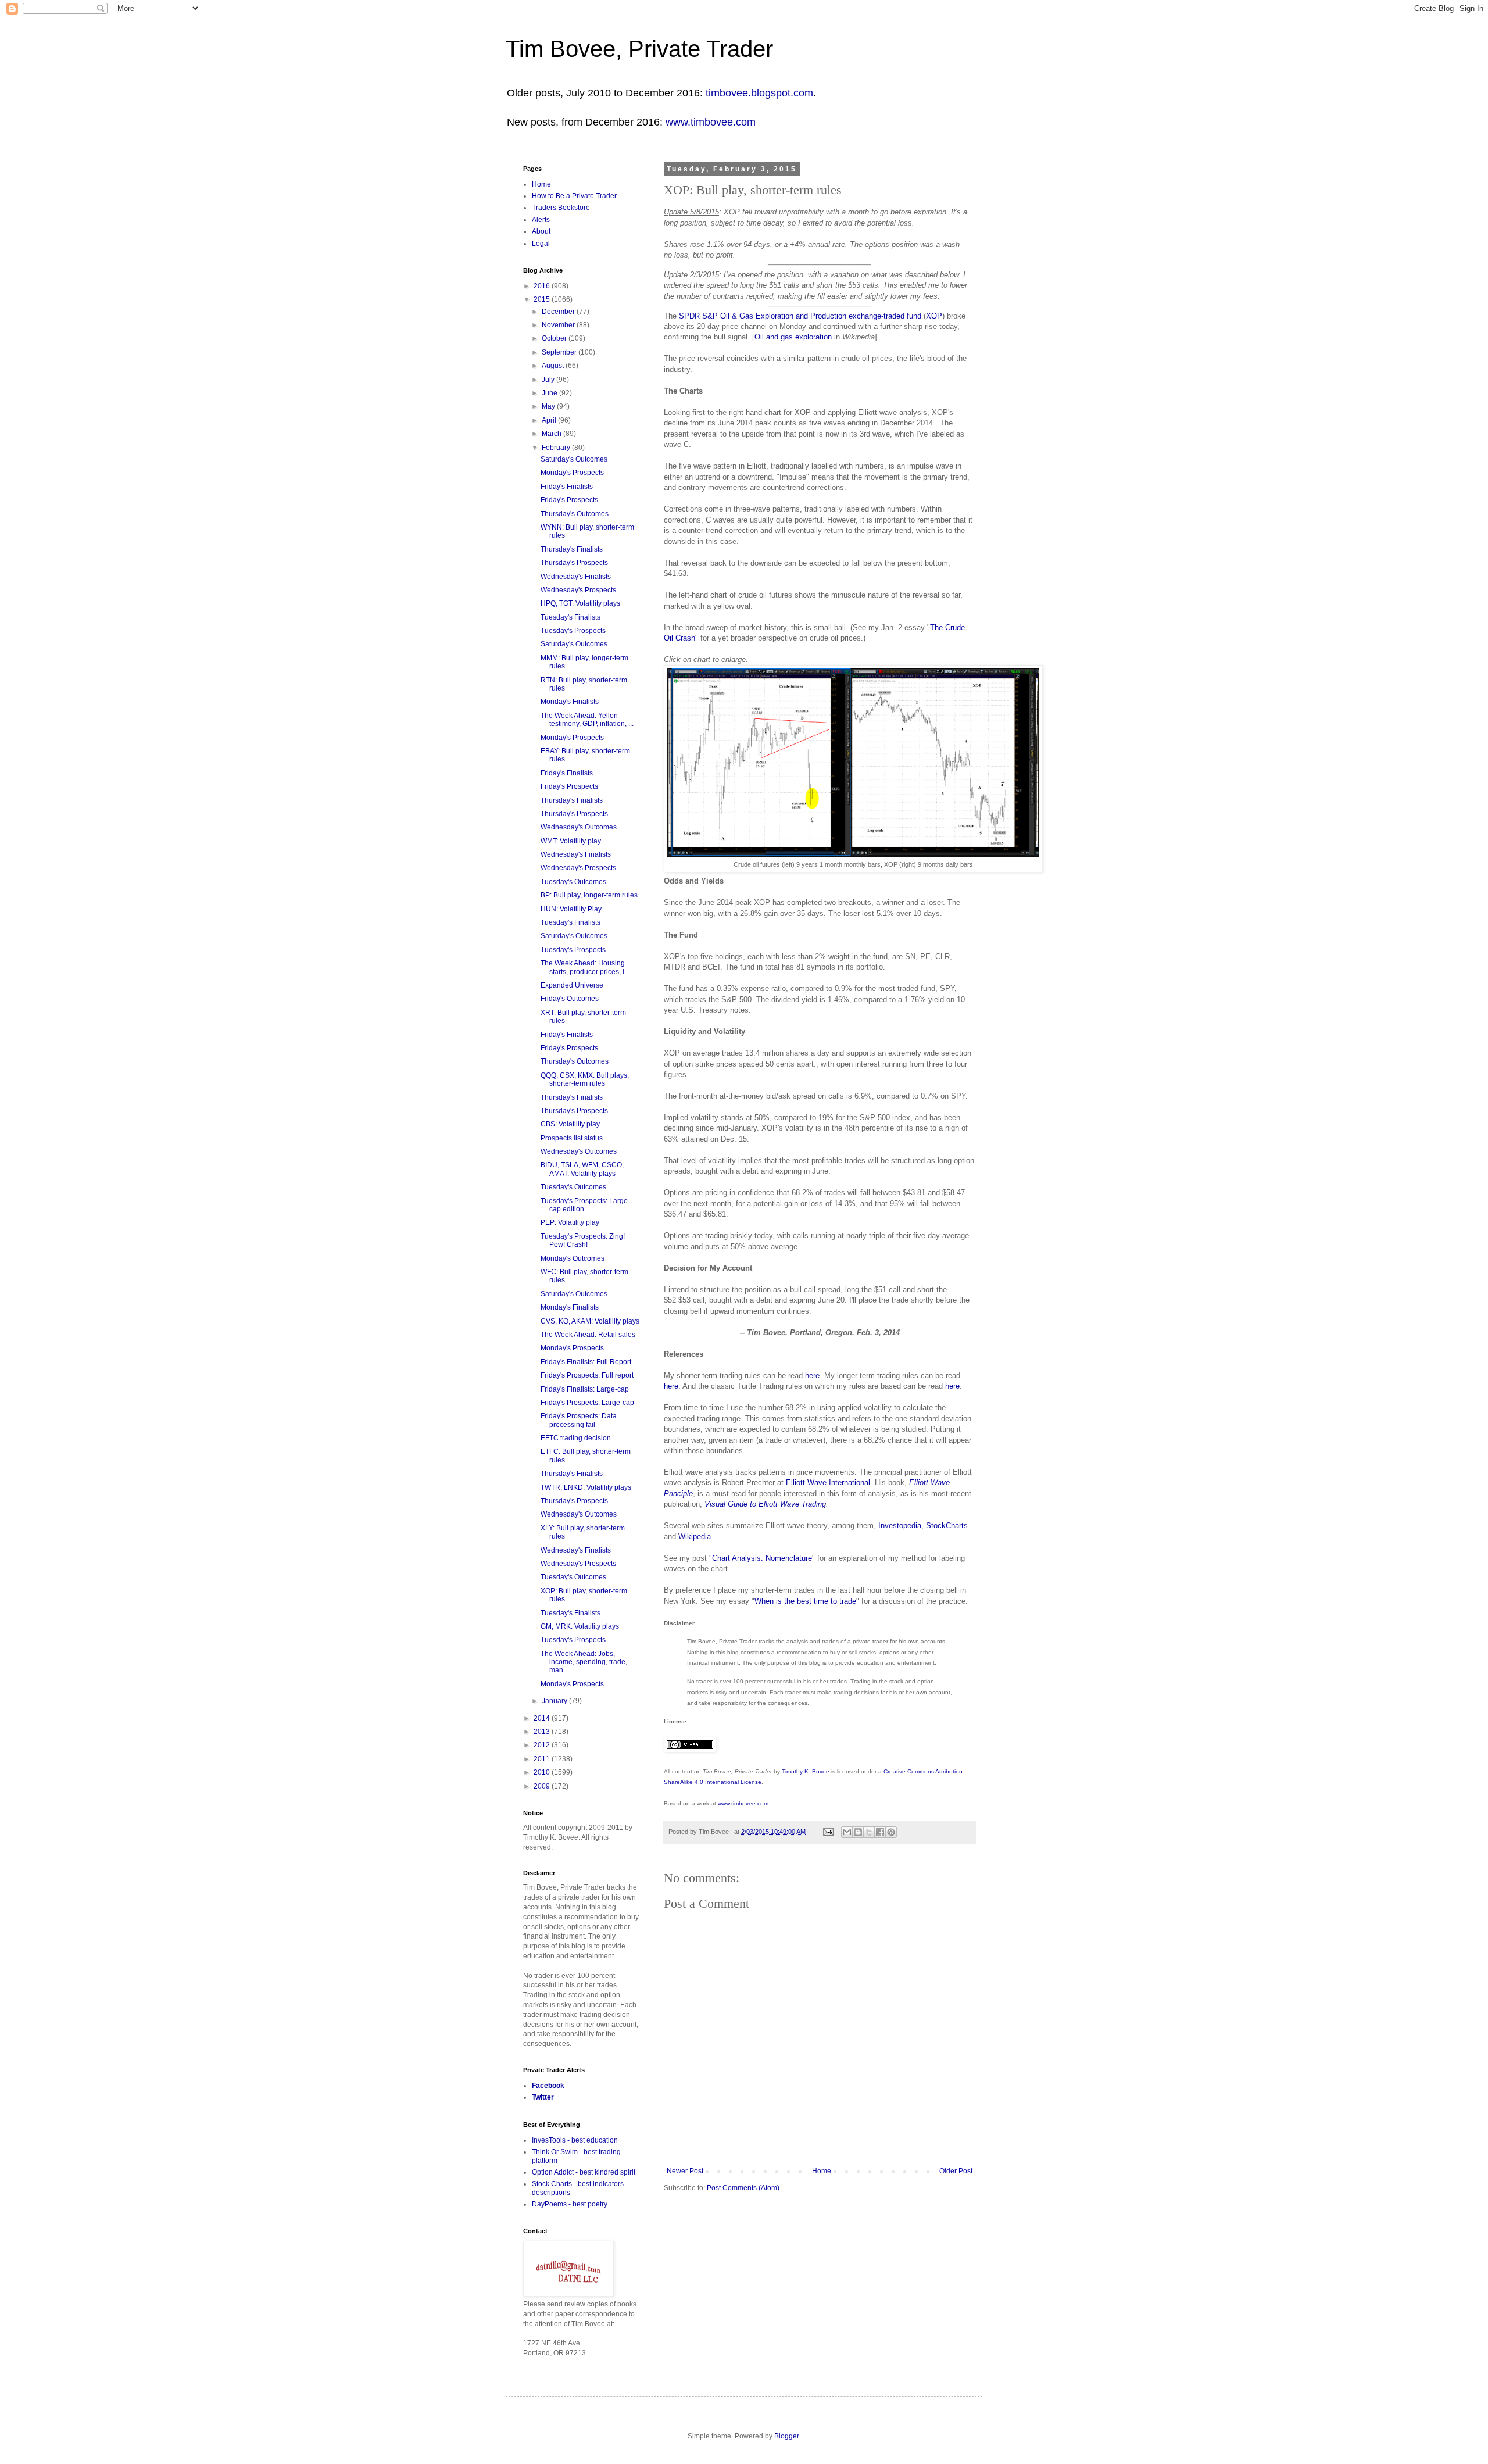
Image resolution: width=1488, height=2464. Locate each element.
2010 (543, 1772)
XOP (934, 316)
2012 (543, 1745)
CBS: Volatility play (570, 1124)
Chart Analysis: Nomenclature (762, 1558)
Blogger (786, 2436)
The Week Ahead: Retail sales (588, 1335)
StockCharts (947, 1526)
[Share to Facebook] (880, 1832)
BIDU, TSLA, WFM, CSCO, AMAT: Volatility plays (582, 1169)
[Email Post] (828, 1832)
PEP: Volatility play (570, 1222)
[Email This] (847, 1832)
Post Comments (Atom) (743, 2188)
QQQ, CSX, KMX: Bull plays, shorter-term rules (585, 1079)
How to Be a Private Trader (574, 196)
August (554, 366)
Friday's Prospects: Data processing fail (579, 1420)
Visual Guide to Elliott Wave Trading (765, 1504)
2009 (543, 1786)
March (552, 434)
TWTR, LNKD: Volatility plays (586, 1487)
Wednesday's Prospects (578, 590)
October (555, 338)
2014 (543, 1718)
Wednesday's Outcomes (579, 827)
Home (822, 2171)
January (555, 1701)
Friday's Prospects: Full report (587, 1375)
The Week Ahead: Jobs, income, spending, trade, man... (584, 1662)
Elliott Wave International (828, 1483)
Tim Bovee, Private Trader (639, 49)
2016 (543, 286)
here (812, 1376)
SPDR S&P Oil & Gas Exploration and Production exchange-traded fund (800, 316)
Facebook (548, 2086)
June (550, 393)
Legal (541, 244)
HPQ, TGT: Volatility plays (580, 603)
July (549, 380)
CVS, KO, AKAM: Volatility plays (590, 1321)
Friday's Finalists (567, 487)
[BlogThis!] (858, 1832)
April (550, 420)
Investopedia (900, 1526)
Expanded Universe (572, 985)
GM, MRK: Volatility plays (580, 1626)
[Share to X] (869, 1832)
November (559, 325)
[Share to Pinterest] (891, 1832)
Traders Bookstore (561, 208)
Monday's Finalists (570, 702)
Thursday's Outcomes (575, 514)
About (541, 231)
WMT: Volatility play (571, 841)
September (560, 352)
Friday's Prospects (569, 500)
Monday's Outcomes (573, 1258)
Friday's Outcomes (570, 999)
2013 (543, 1732)
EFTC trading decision (576, 1438)
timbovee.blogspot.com (759, 93)
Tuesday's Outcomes (573, 882)
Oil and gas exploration (793, 337)
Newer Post (685, 2171)
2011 (543, 1759)
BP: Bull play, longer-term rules (589, 895)
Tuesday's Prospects (573, 631)
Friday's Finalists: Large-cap (585, 1389)
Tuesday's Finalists (570, 617)
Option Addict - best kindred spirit (584, 2172)
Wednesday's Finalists (576, 577)
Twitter (543, 2097)
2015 (543, 299)
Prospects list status (572, 1138)
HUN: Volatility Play (571, 909)
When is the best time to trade (805, 1601)
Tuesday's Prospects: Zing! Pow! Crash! (583, 1240)
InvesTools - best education (575, 2140)
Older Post (956, 2171)
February (557, 448)
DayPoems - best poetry (570, 2204)
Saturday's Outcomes (574, 459)
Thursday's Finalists (572, 549)
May (549, 406)
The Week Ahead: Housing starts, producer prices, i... (585, 967)
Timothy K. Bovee (806, 1771)
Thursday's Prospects (574, 563)
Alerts (541, 220)
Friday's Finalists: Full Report (586, 1362)
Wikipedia (695, 1537)
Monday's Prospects (572, 473)
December (559, 312)
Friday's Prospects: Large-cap (587, 1403)
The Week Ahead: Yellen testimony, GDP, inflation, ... (587, 720)
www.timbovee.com (711, 122)
